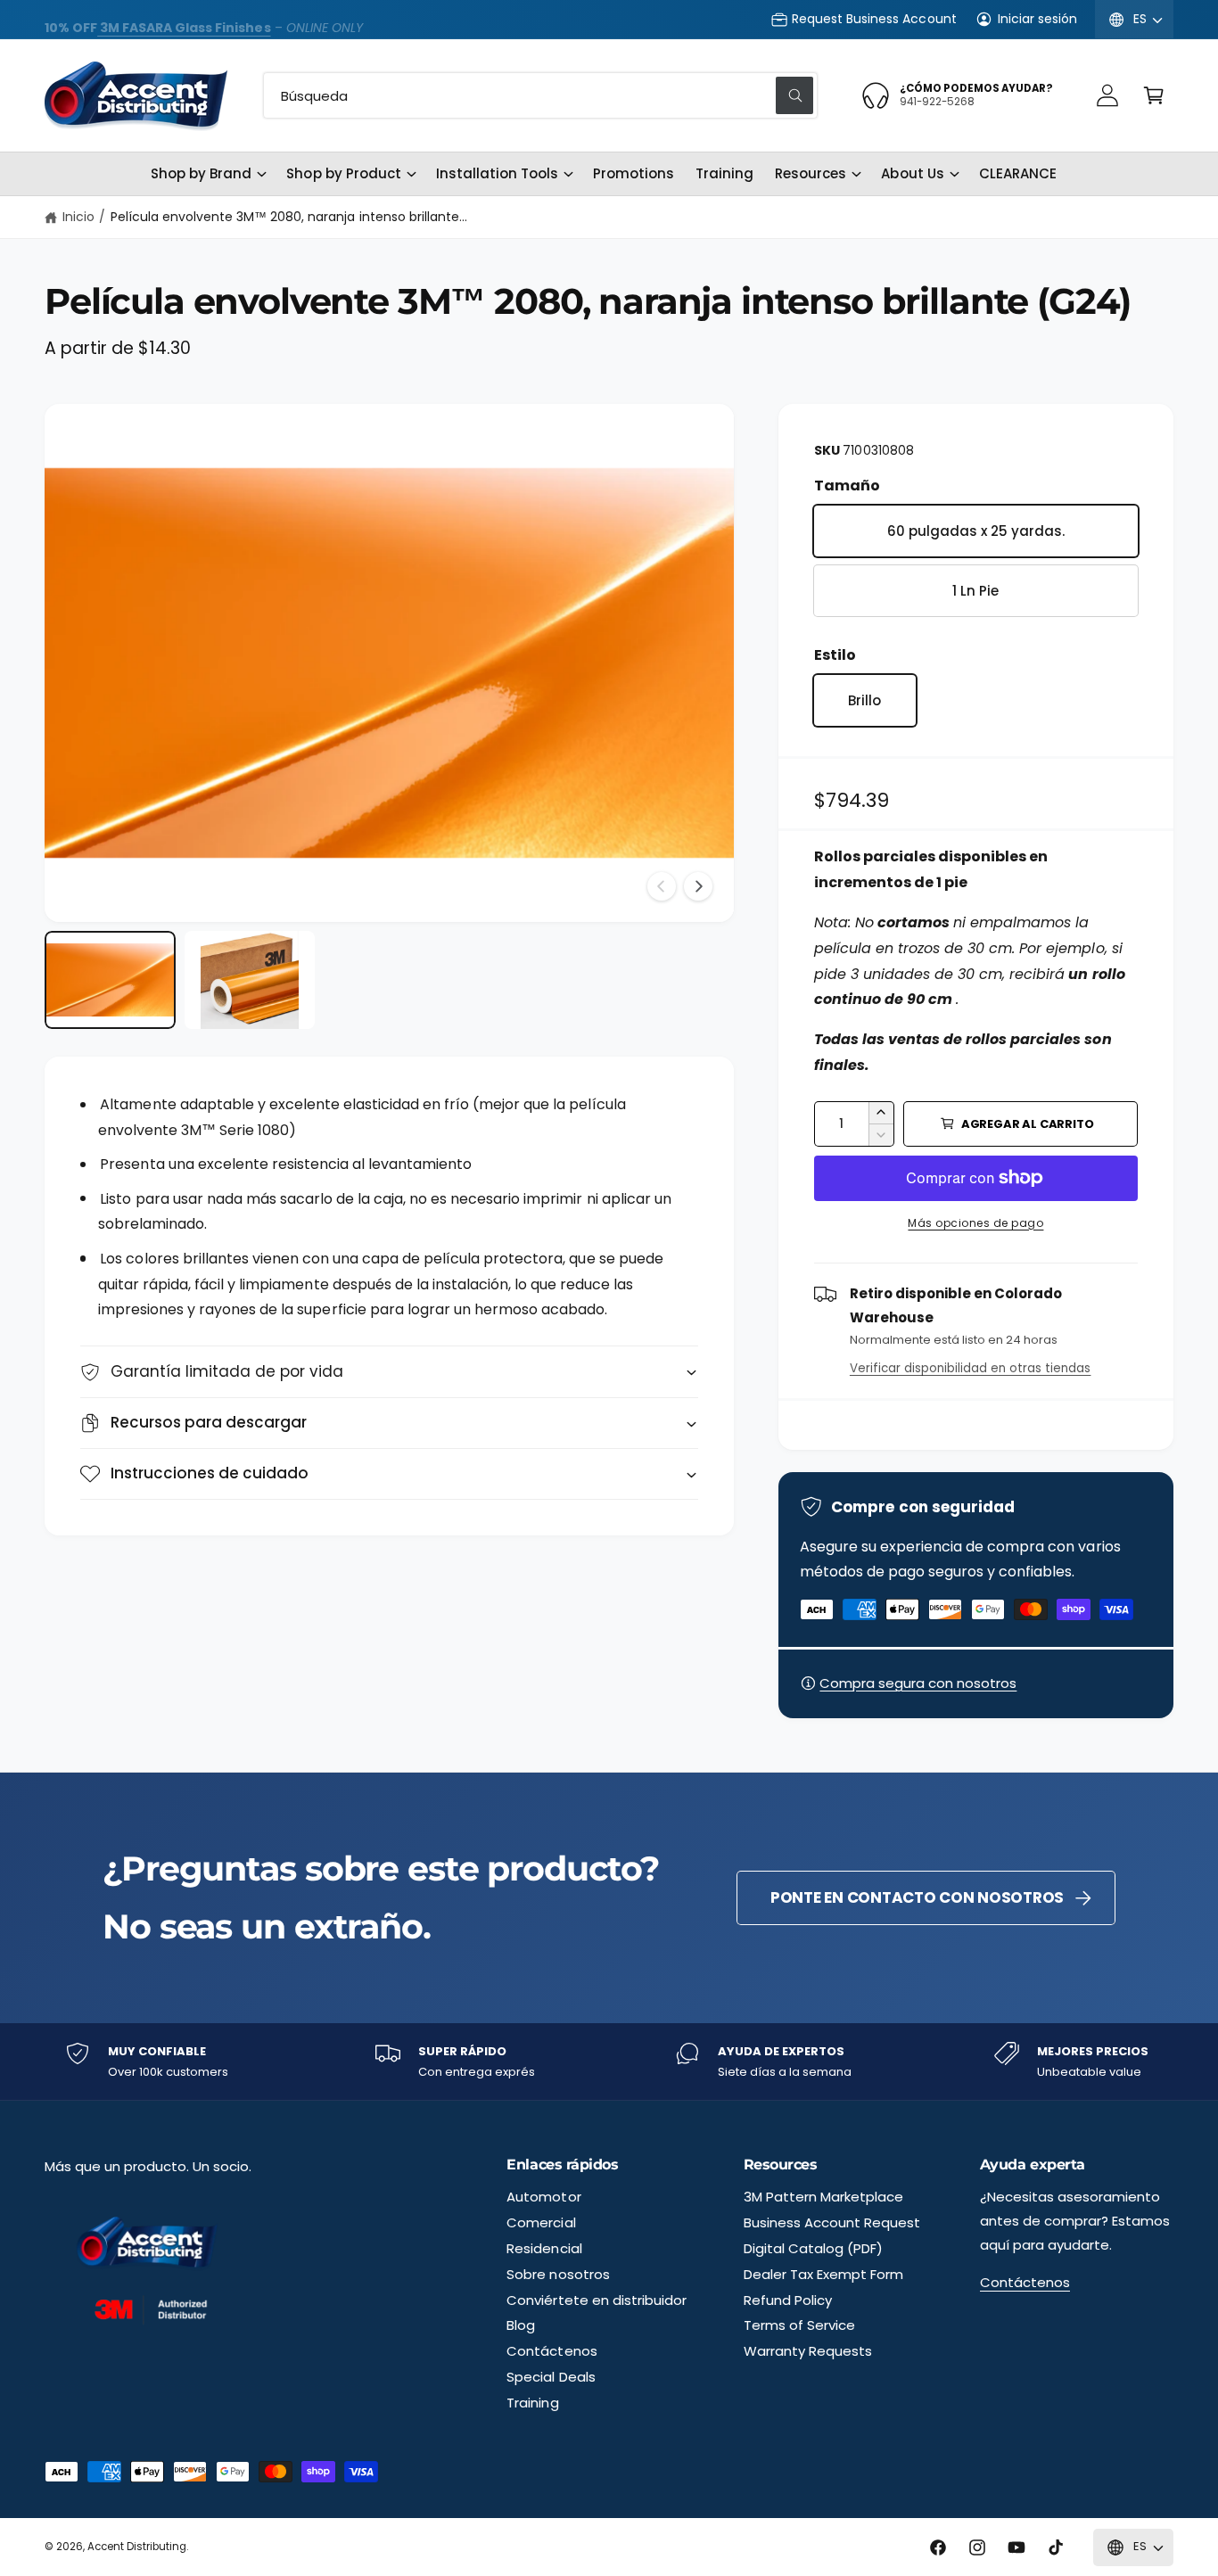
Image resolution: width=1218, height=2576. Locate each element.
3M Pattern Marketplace (823, 2197)
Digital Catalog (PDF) (813, 2248)
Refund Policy (788, 2300)
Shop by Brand (201, 173)
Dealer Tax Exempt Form (823, 2274)
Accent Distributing (137, 2547)
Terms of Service (799, 2325)
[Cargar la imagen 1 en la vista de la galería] (110, 980)
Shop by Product (343, 173)
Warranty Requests (808, 2351)
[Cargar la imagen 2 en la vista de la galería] (250, 980)
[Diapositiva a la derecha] (698, 886)
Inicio (78, 217)
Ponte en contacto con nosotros (917, 1897)
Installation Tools (497, 173)
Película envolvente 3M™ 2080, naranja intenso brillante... (289, 217)
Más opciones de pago (975, 1223)
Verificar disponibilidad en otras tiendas (971, 1368)
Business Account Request (832, 2222)
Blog (521, 2325)
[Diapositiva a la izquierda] (662, 886)
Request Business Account (874, 19)
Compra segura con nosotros (918, 1683)
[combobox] (540, 95)
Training (532, 2403)
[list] (609, 2062)
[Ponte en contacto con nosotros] (1107, 95)
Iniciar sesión (1037, 19)
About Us (912, 173)
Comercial (541, 2222)
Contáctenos (551, 2351)
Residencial (544, 2248)
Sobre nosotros (558, 2274)
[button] (1154, 95)
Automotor (543, 2197)
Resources (811, 173)
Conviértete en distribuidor (596, 2300)
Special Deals (551, 2377)
